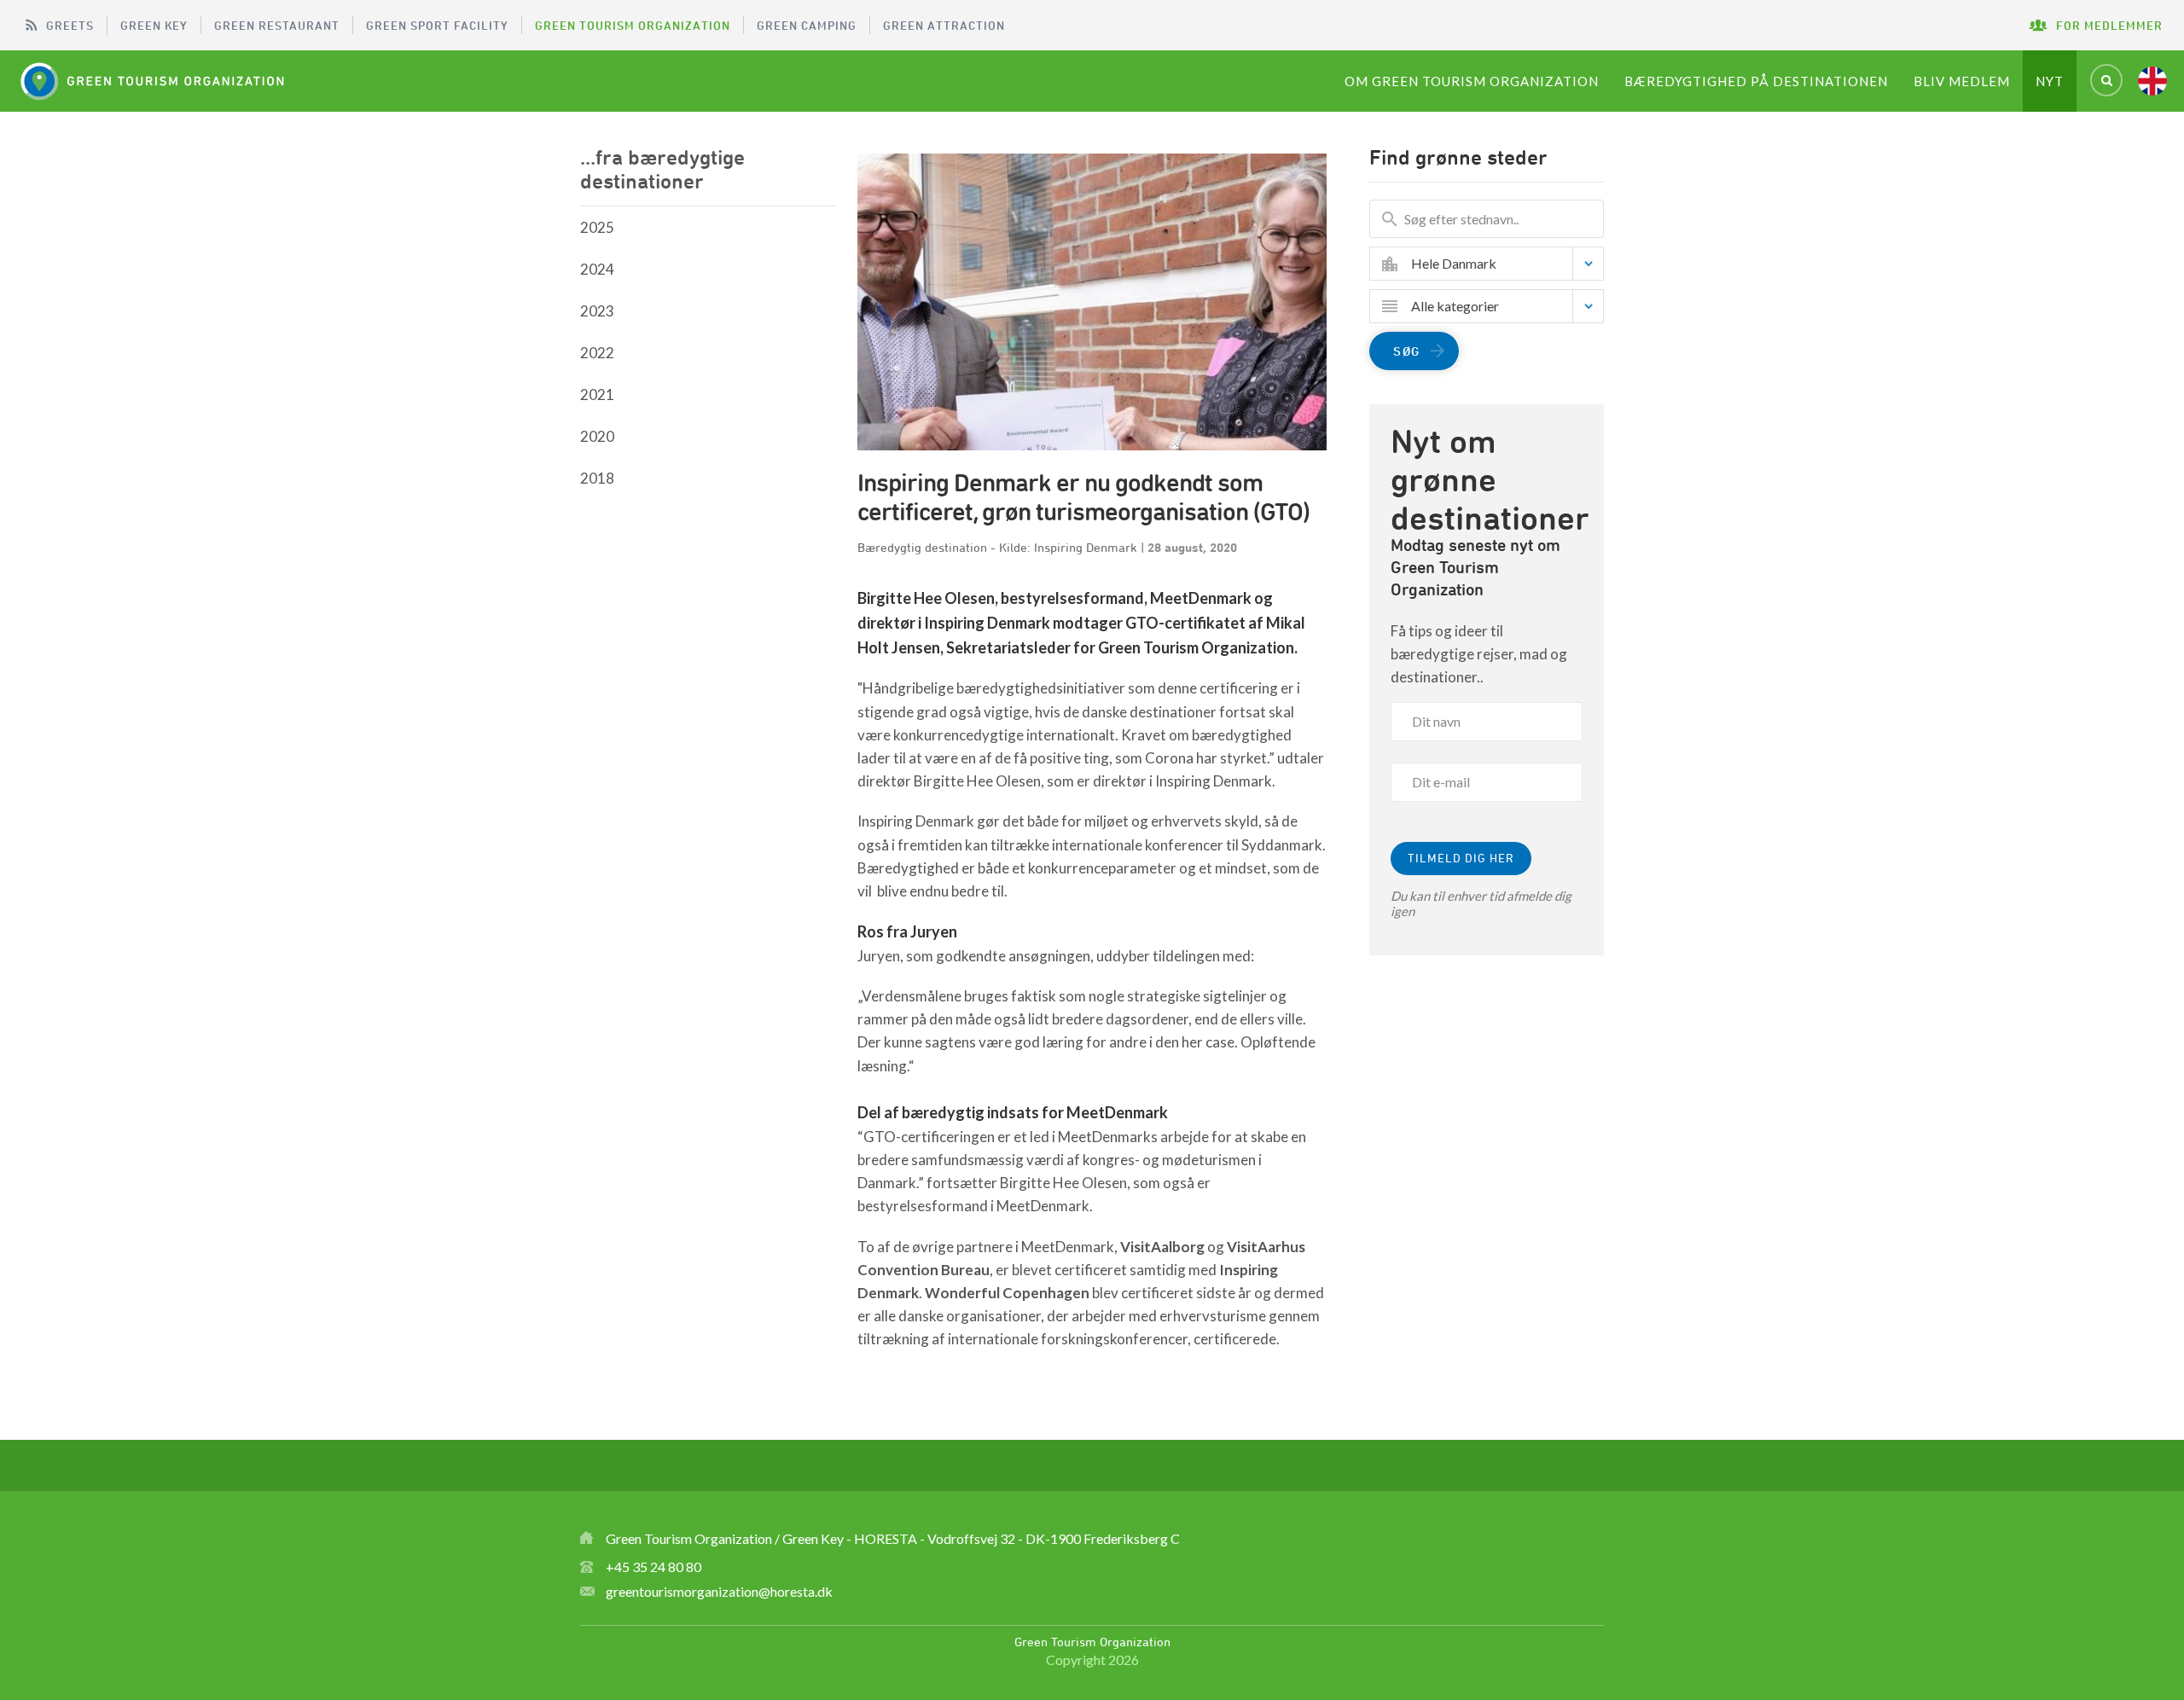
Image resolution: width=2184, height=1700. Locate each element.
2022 (597, 353)
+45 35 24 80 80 (653, 1567)
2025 (597, 227)
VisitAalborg (1162, 1247)
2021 (597, 395)
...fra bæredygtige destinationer (662, 169)
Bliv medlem (1962, 81)
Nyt (2050, 81)
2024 (597, 269)
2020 (597, 436)
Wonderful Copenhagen (1007, 1293)
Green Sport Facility (437, 25)
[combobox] (1499, 264)
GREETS (70, 25)
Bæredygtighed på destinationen (1756, 81)
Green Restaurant (277, 25)
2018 (597, 478)
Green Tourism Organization (633, 25)
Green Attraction (944, 25)
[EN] (2152, 81)
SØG (1407, 351)
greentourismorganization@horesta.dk (719, 1591)
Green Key (154, 25)
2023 (597, 311)
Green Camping (807, 25)
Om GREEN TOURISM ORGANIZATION (1472, 81)
